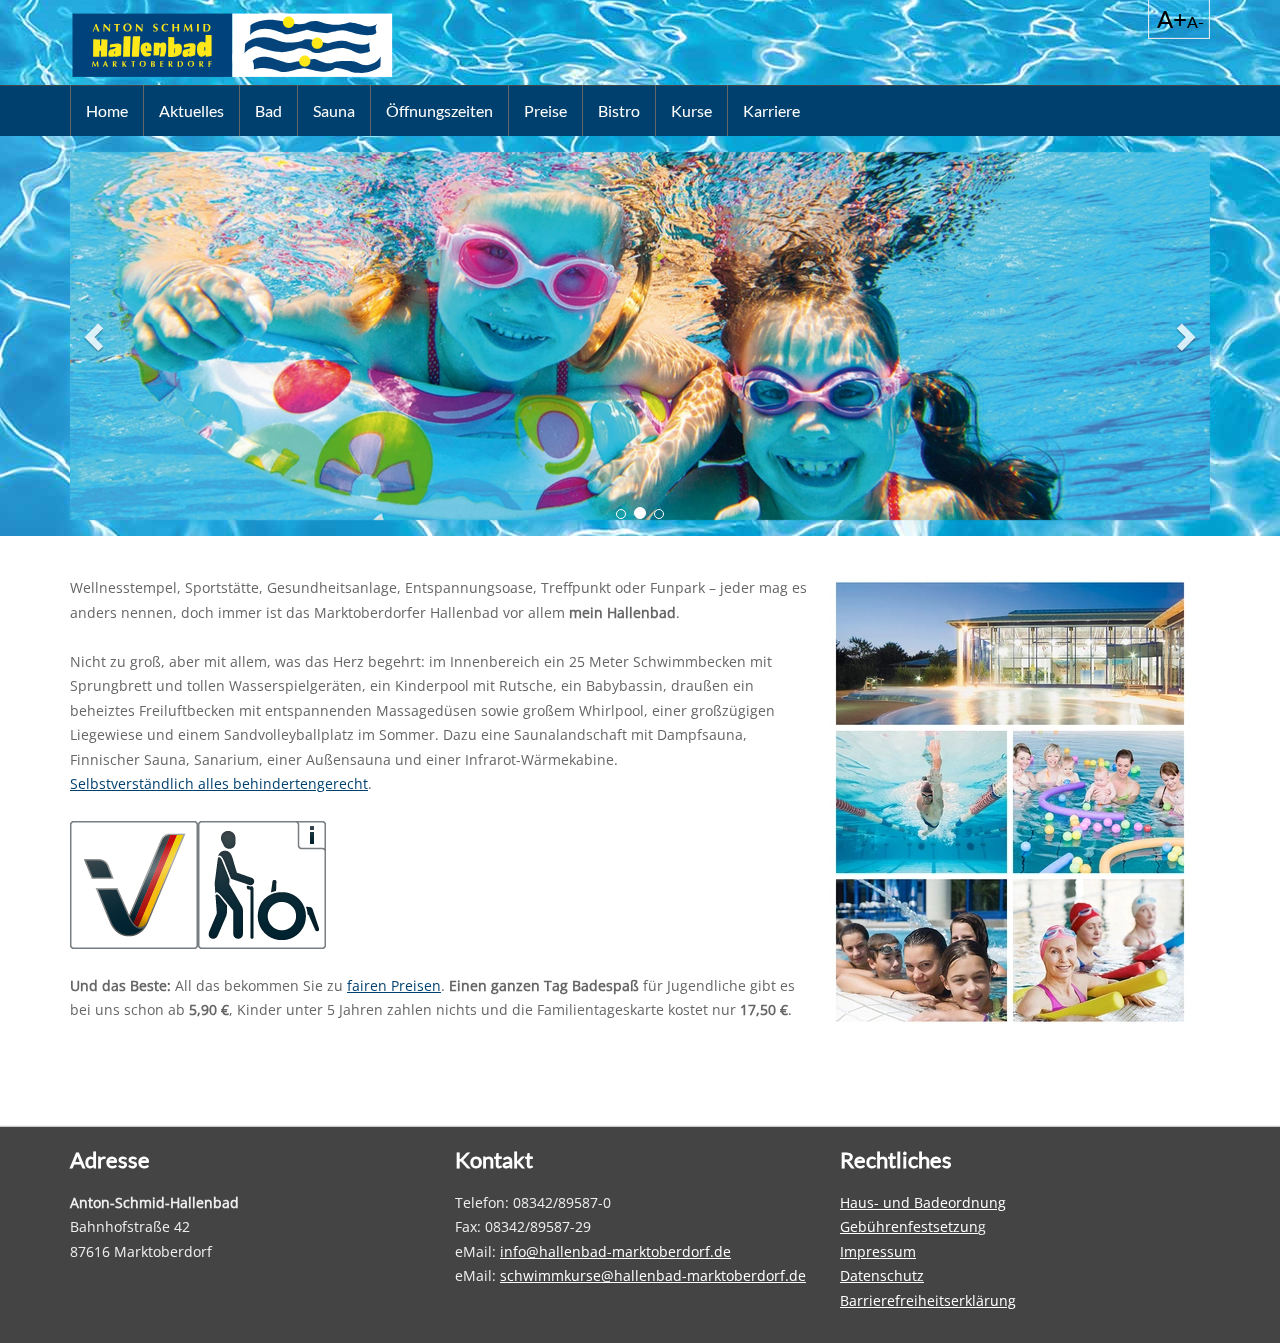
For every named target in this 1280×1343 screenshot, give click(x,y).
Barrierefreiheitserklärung (928, 1300)
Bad (268, 110)
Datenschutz (882, 1275)
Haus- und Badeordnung (923, 1202)
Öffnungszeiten (439, 110)
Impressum (878, 1251)
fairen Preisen (394, 985)
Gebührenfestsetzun (909, 1226)
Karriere (771, 110)
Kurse (691, 110)
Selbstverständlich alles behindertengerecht (219, 783)
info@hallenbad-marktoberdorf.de (615, 1251)
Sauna (334, 110)
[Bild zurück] (96, 336)
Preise (545, 110)
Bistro (619, 110)
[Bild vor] (1184, 336)
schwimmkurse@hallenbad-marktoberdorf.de (653, 1275)
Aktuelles (191, 110)
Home (107, 110)
